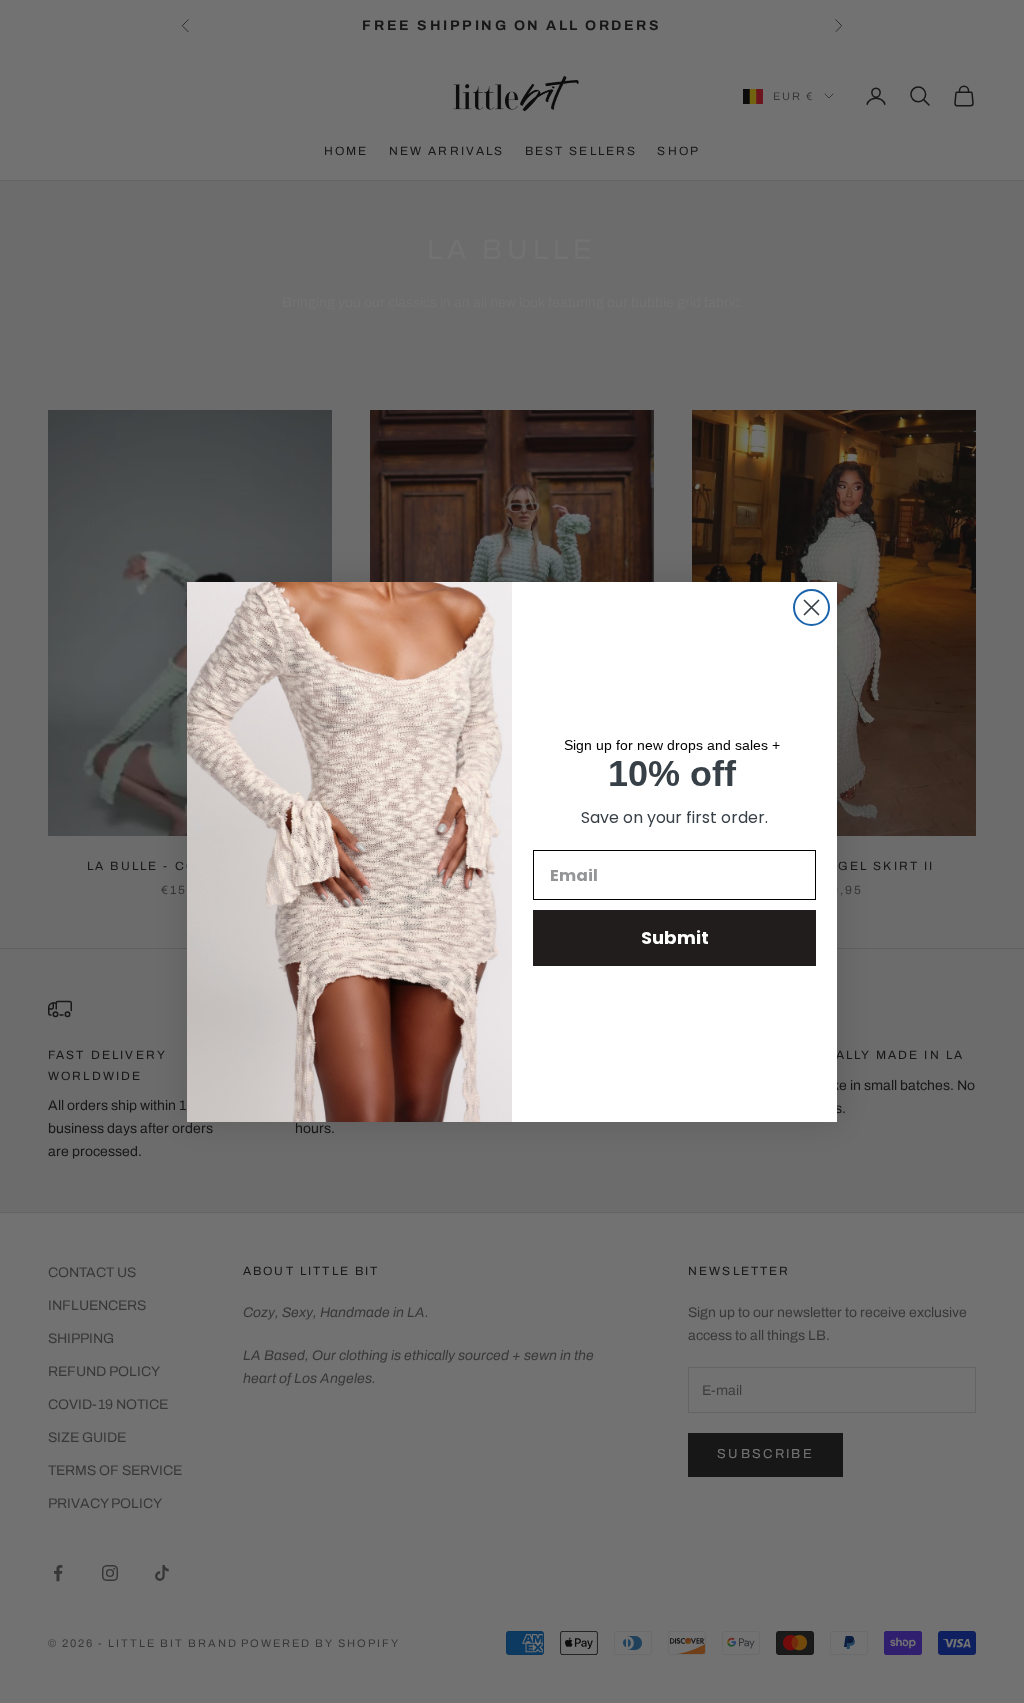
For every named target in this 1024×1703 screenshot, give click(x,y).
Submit (675, 937)
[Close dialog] (811, 607)
